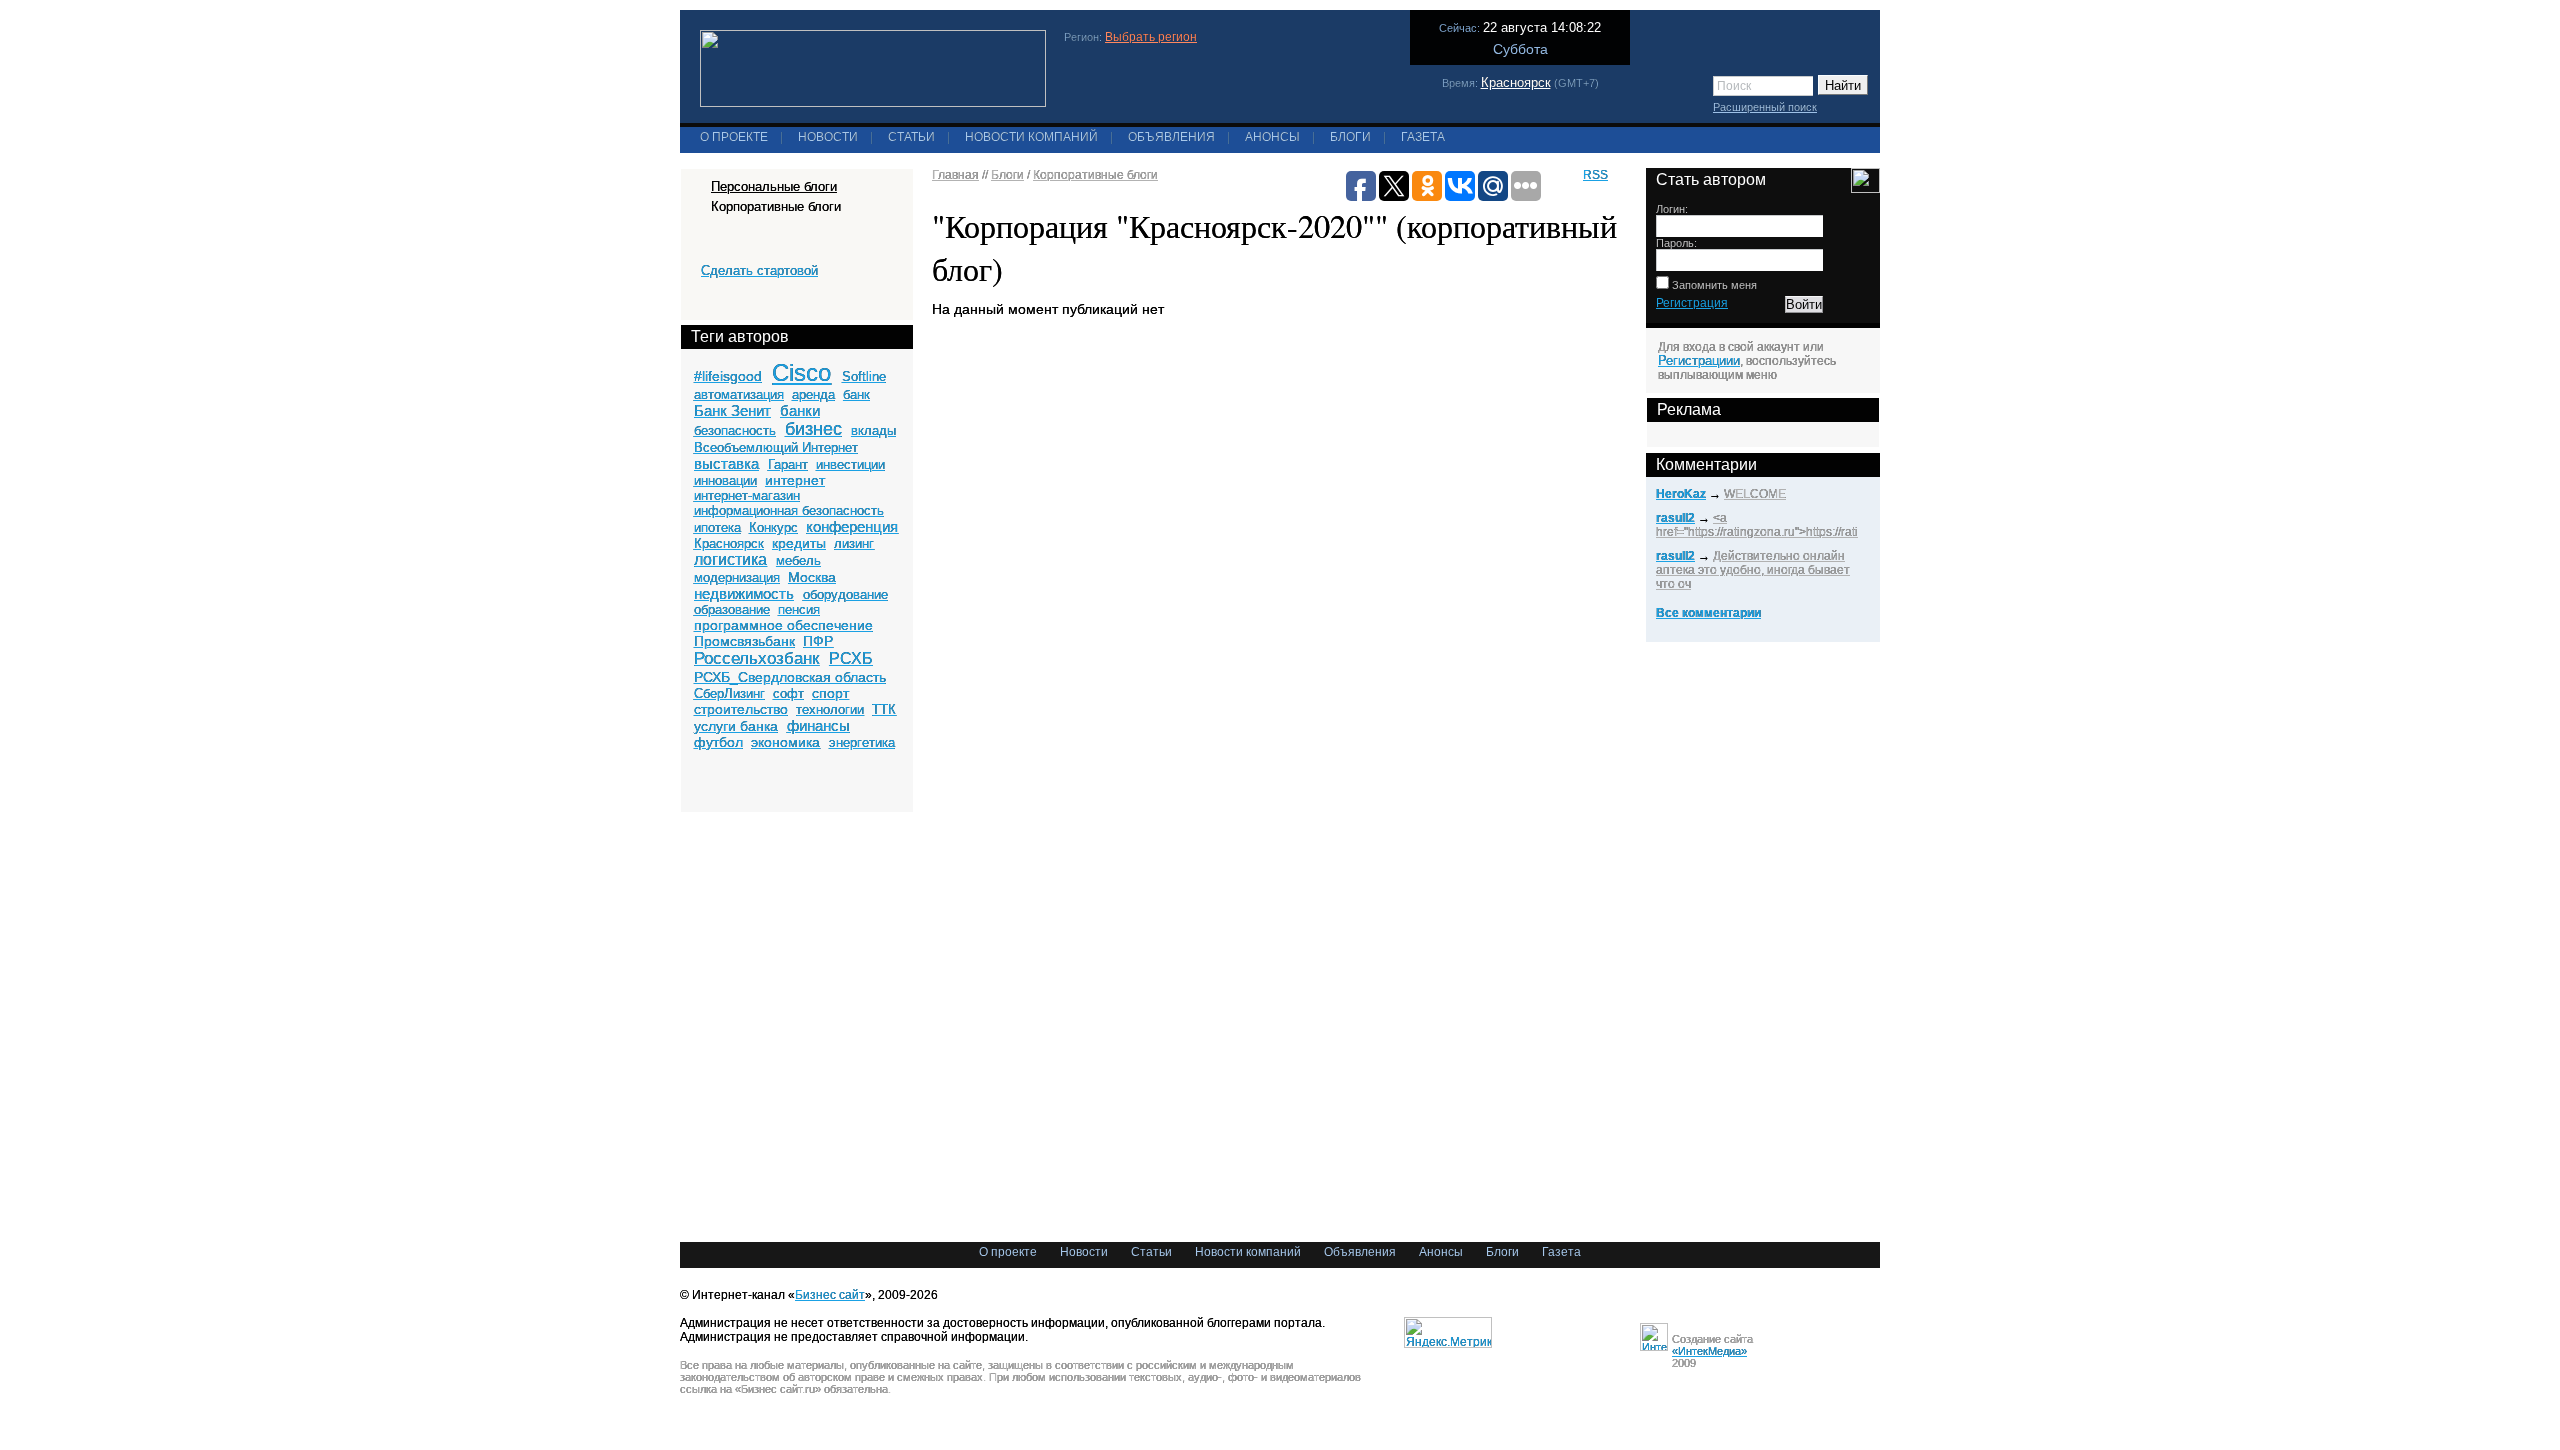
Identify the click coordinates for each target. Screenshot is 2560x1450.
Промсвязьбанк (744, 641)
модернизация (737, 577)
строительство (741, 709)
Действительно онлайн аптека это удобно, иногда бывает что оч (1753, 570)
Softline (864, 376)
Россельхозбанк (756, 658)
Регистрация (1692, 303)
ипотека (717, 527)
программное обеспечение (783, 625)
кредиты (799, 543)
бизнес (813, 429)
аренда (813, 394)
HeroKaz (1681, 494)
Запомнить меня (1713, 285)
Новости (828, 137)
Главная (955, 175)
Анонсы (1272, 137)
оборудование (845, 594)
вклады (873, 430)
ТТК (884, 709)
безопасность (735, 430)
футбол (718, 742)
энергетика (862, 742)
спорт (830, 693)
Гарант (788, 464)
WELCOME (1755, 494)
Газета (1423, 137)
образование (732, 609)
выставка (726, 463)
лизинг (854, 543)
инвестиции (850, 464)
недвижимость (744, 593)
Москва (812, 577)
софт (788, 693)
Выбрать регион (1151, 37)
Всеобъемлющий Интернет (776, 447)
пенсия (799, 609)
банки (800, 410)
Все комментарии (1708, 613)
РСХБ (851, 658)
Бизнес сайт (830, 1295)
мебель (798, 560)
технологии (830, 709)
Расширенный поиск (1765, 107)
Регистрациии (1699, 360)
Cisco (801, 372)
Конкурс (773, 527)
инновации (725, 480)
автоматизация (739, 394)
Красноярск (1516, 82)
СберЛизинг (729, 693)
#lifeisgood (728, 376)
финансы (818, 725)
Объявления (1171, 137)
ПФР (818, 641)
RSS (1595, 175)
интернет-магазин (747, 495)
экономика (785, 742)
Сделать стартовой (759, 270)
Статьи (911, 137)
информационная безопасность (789, 510)
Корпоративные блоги (1095, 175)
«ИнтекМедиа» (1709, 1351)
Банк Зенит (732, 410)
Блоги (1350, 137)
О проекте (734, 137)
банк (856, 394)
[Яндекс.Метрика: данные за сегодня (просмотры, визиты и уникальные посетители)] (1448, 1332)
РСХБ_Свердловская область (790, 677)
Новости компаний (1031, 137)
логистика (730, 559)
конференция (852, 526)
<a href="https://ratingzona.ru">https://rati (1757, 525)
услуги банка (736, 726)
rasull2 (1675, 518)
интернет (795, 480)
